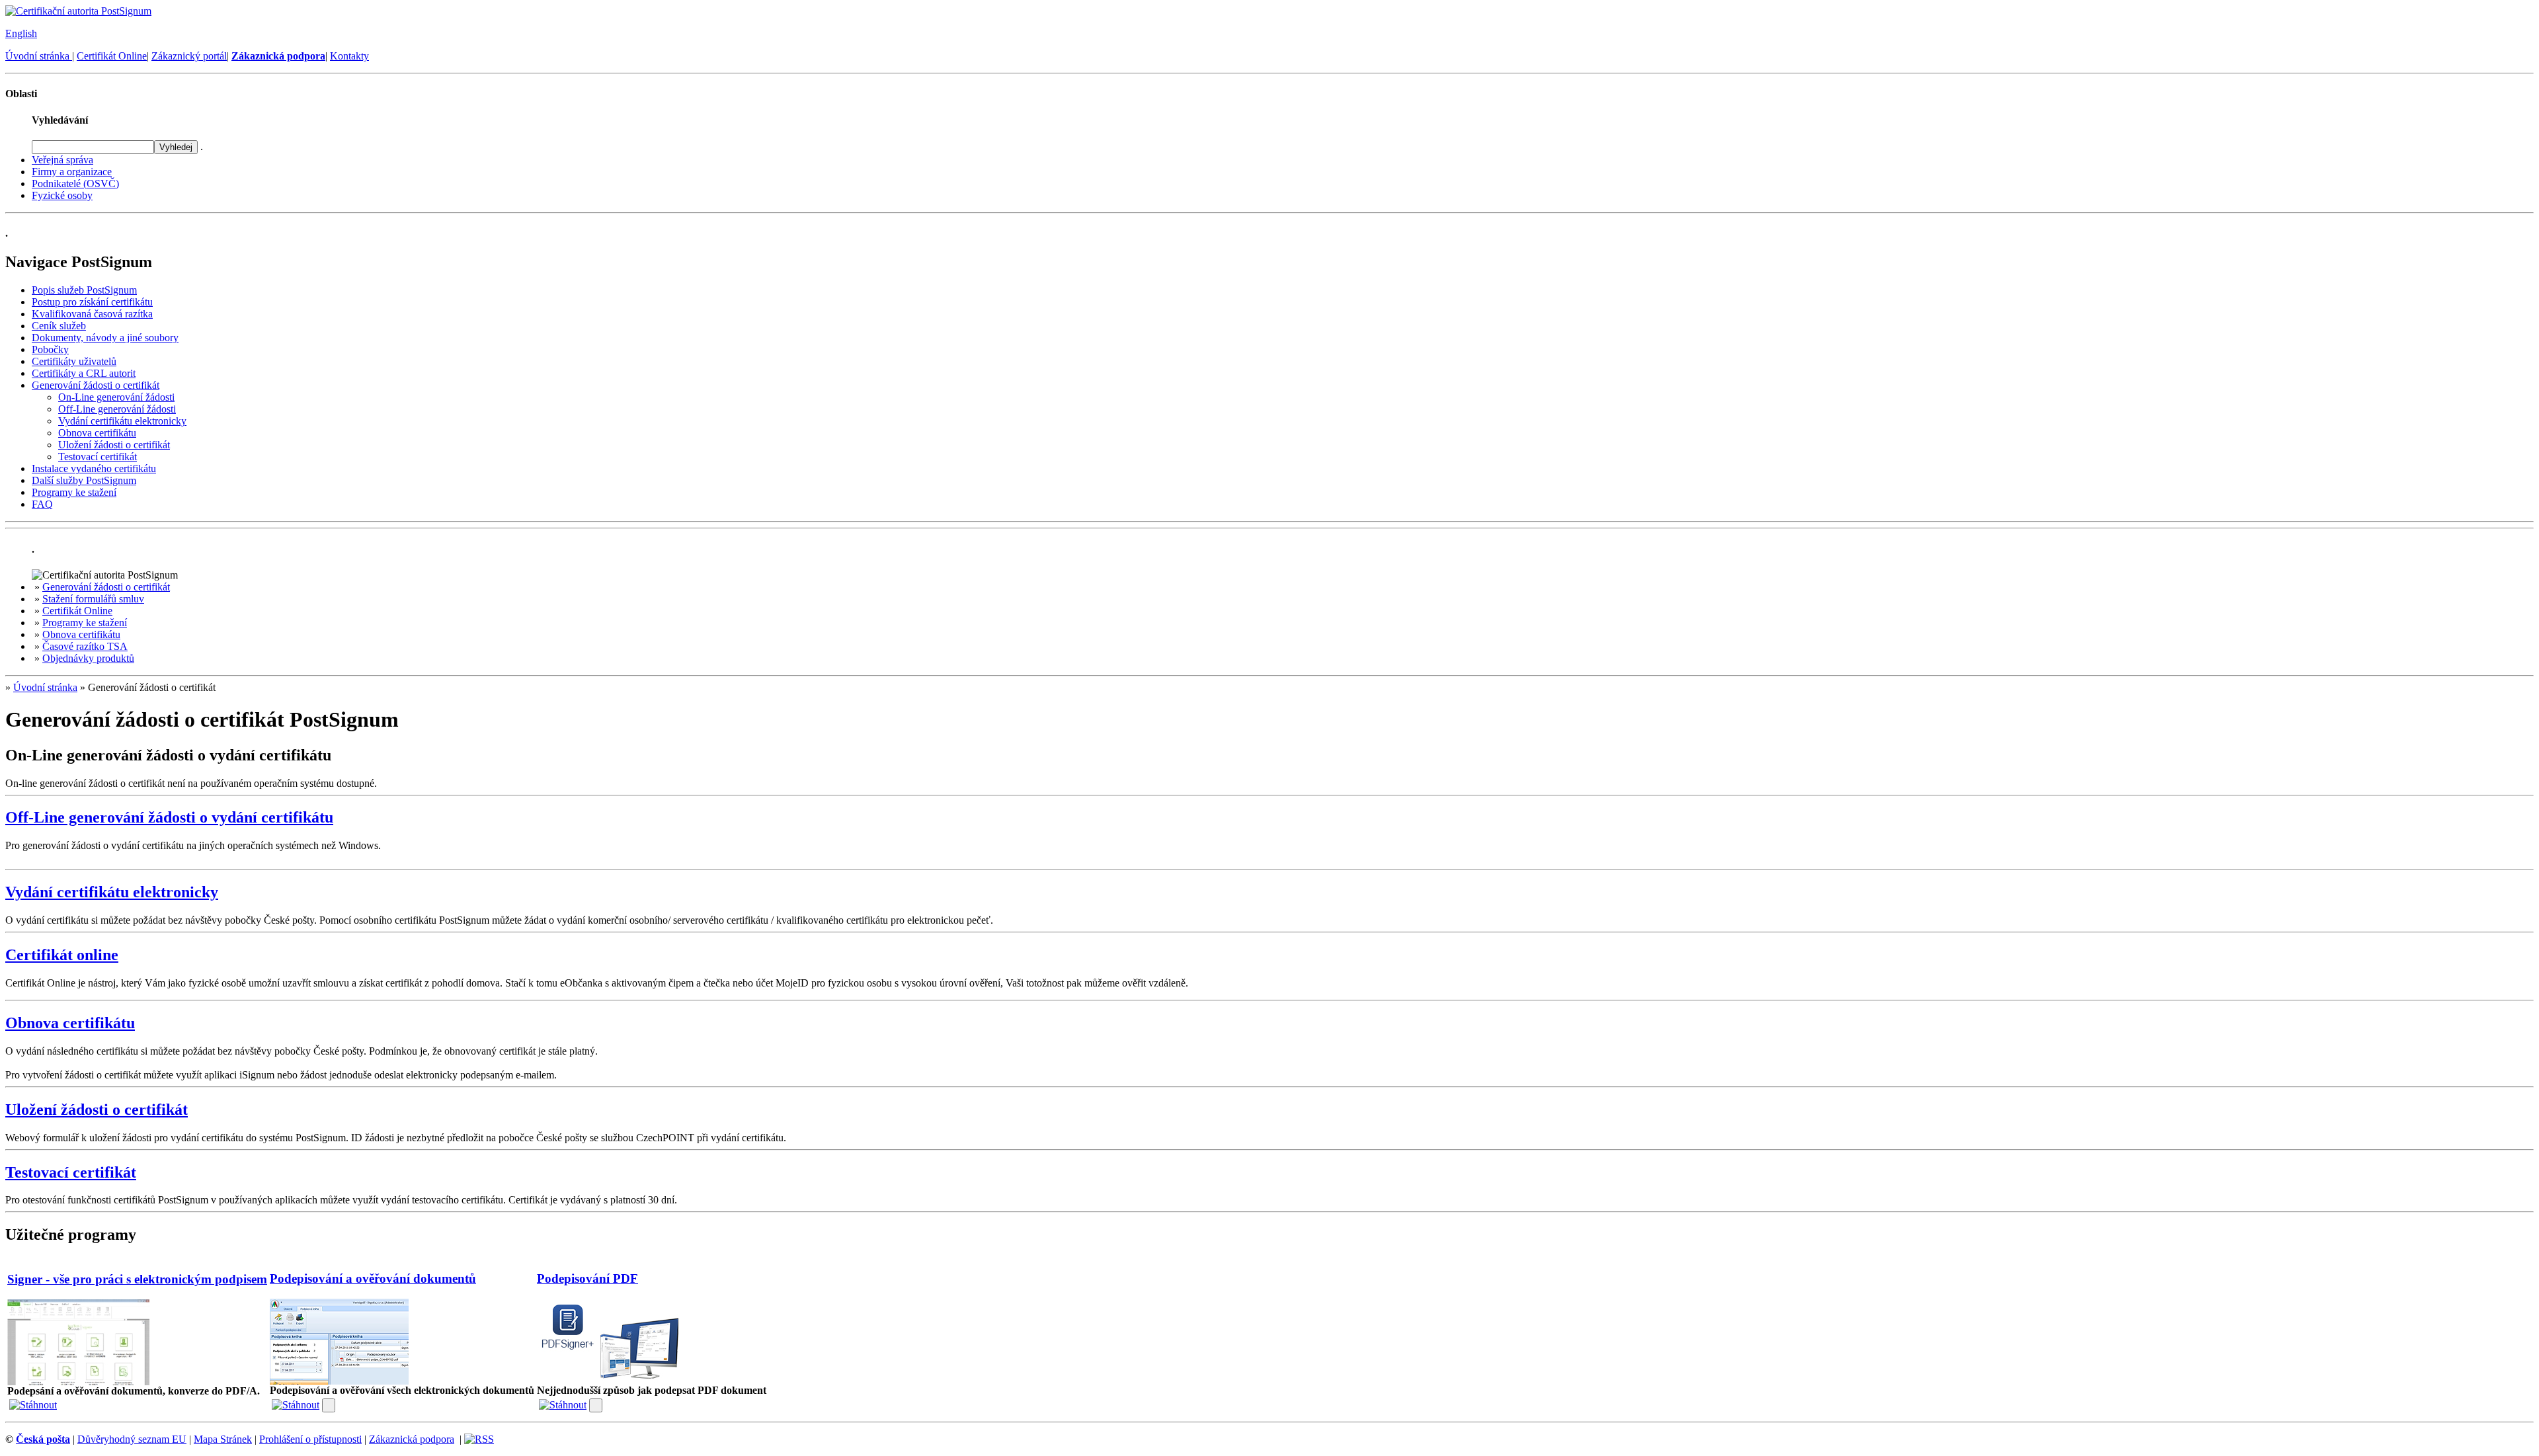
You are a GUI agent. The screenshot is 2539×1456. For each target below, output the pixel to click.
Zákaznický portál (189, 56)
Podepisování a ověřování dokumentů (373, 1278)
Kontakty (349, 56)
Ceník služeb (59, 326)
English (21, 33)
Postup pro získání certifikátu (92, 302)
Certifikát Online (112, 56)
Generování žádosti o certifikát (96, 385)
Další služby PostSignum (84, 480)
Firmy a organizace (72, 172)
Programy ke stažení (74, 492)
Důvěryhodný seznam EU (132, 1439)
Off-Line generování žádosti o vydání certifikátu (169, 817)
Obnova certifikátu (97, 433)
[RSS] (479, 1439)
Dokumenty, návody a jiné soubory (105, 338)
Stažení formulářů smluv (93, 599)
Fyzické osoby (62, 195)
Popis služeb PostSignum (84, 290)
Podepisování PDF (587, 1278)
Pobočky (50, 349)
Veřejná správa (62, 160)
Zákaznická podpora (412, 1439)
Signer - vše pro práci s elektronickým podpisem (137, 1279)
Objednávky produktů (88, 658)
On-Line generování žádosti (116, 397)
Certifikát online (62, 955)
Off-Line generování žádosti (117, 409)
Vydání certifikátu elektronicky (122, 421)
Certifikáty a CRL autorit (84, 373)
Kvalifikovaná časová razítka (92, 314)
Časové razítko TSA (85, 646)
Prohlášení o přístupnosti (310, 1439)
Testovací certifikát (98, 457)
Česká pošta (43, 1439)
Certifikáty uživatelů (74, 361)
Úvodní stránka (39, 56)
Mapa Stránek (223, 1439)
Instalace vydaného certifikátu (94, 468)
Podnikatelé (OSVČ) (75, 183)
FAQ (42, 504)
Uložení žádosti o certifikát (114, 445)
